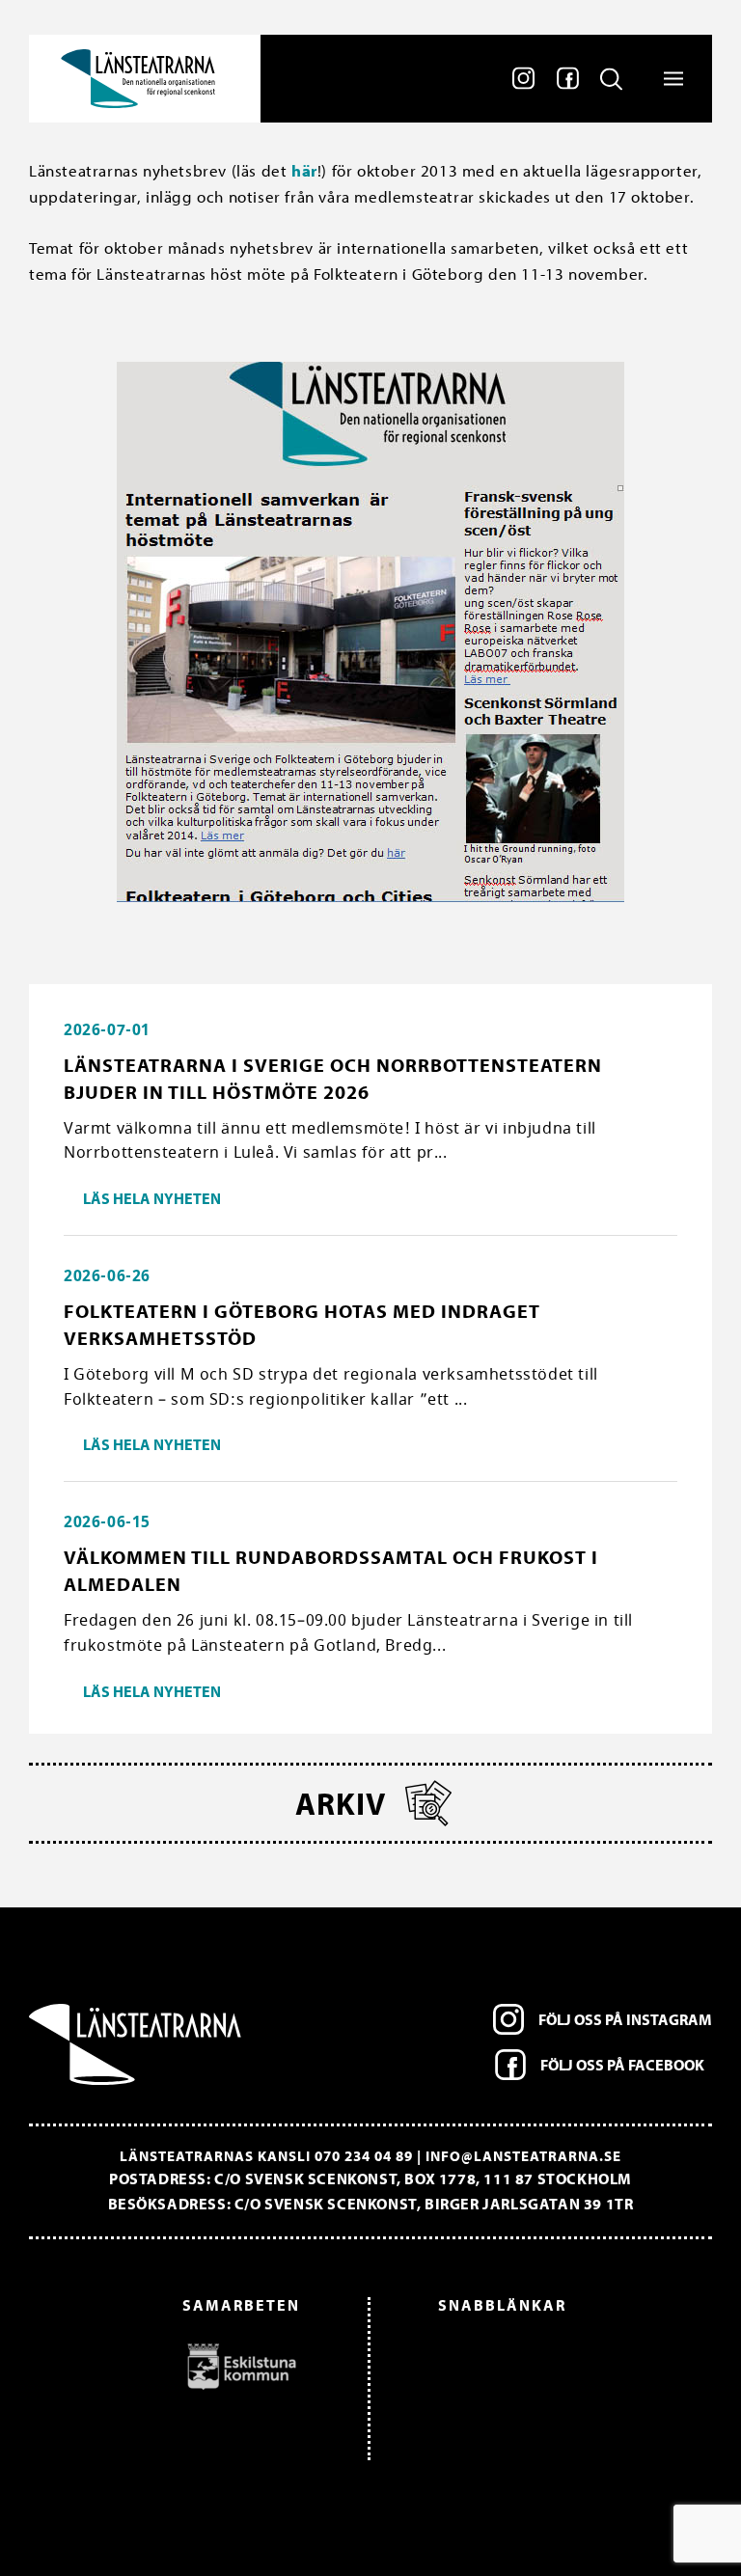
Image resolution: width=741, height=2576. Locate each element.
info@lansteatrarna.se (523, 2156)
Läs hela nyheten (152, 1198)
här (304, 170)
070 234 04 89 (364, 2156)
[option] (174, 2366)
